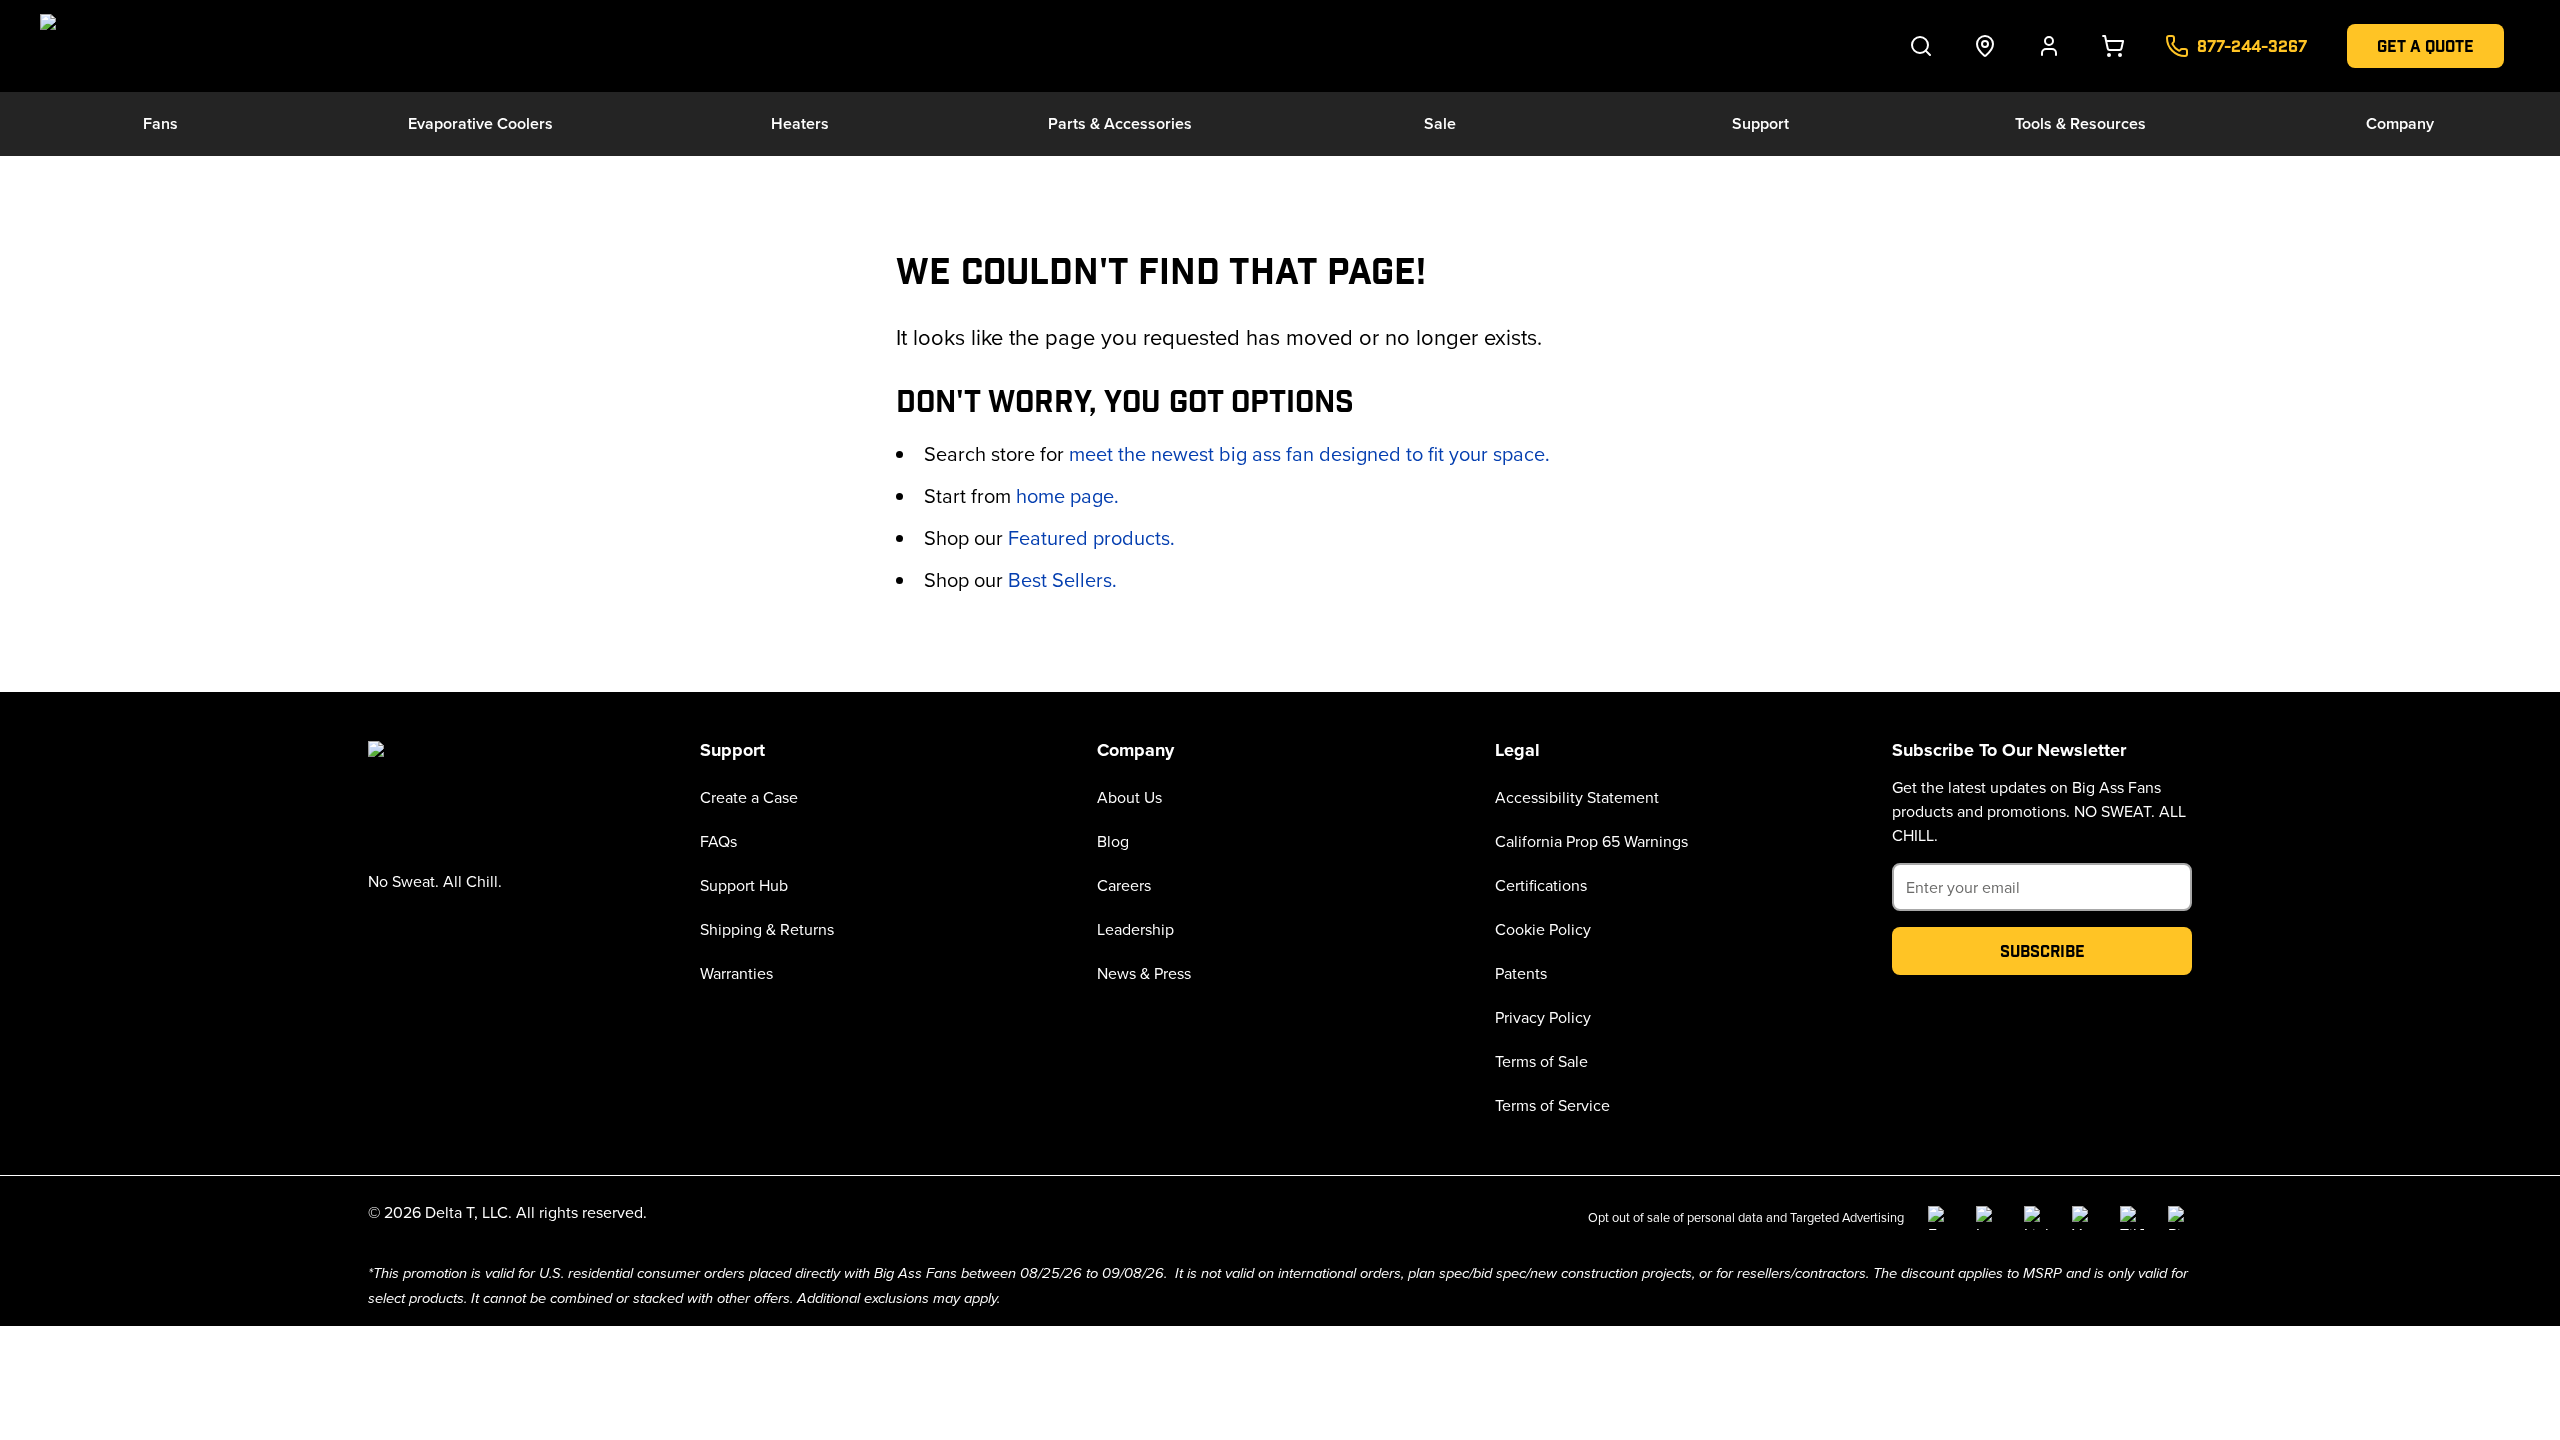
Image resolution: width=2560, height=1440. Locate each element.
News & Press (1144, 973)
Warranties (736, 973)
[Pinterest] (2180, 1218)
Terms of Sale (1541, 1061)
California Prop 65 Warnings (1591, 841)
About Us (1129, 797)
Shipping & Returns (767, 929)
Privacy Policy (1543, 1017)
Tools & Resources (2080, 123)
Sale (1440, 123)
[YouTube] (2084, 1218)
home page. (1067, 495)
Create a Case (749, 797)
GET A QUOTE (2425, 45)
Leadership (1135, 929)
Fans (160, 123)
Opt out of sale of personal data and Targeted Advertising (1746, 1217)
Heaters (800, 123)
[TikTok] (2132, 1218)
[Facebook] (1940, 1218)
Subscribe (2042, 950)
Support (1760, 123)
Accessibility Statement (1577, 797)
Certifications (1541, 885)
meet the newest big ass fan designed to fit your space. (1309, 453)
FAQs (718, 841)
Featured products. (1091, 537)
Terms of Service (1552, 1105)
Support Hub (744, 885)
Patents (1521, 973)
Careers (1124, 885)
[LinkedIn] (2036, 1218)
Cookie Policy (1543, 929)
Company (2400, 123)
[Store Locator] (1985, 46)
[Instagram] (1988, 1218)
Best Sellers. (1062, 579)
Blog (1113, 841)
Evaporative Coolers (480, 123)
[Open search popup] (1921, 46)
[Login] (2049, 46)
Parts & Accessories (1120, 123)
